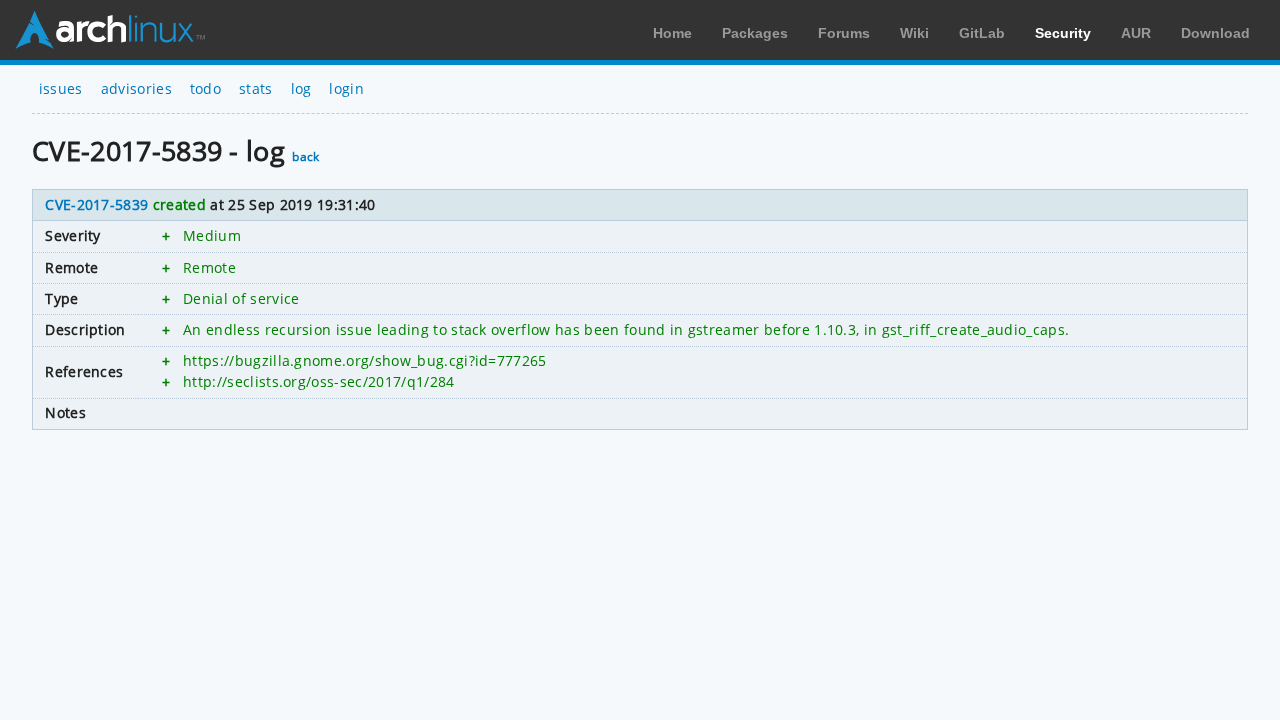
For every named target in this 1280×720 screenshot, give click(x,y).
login (346, 88)
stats (256, 88)
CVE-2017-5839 (96, 204)
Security (1063, 33)
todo (205, 88)
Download (1215, 33)
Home (672, 33)
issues (61, 88)
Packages (755, 33)
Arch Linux (110, 30)
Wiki (914, 33)
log (301, 88)
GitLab (982, 33)
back (305, 156)
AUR (1136, 33)
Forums (844, 33)
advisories (136, 88)
